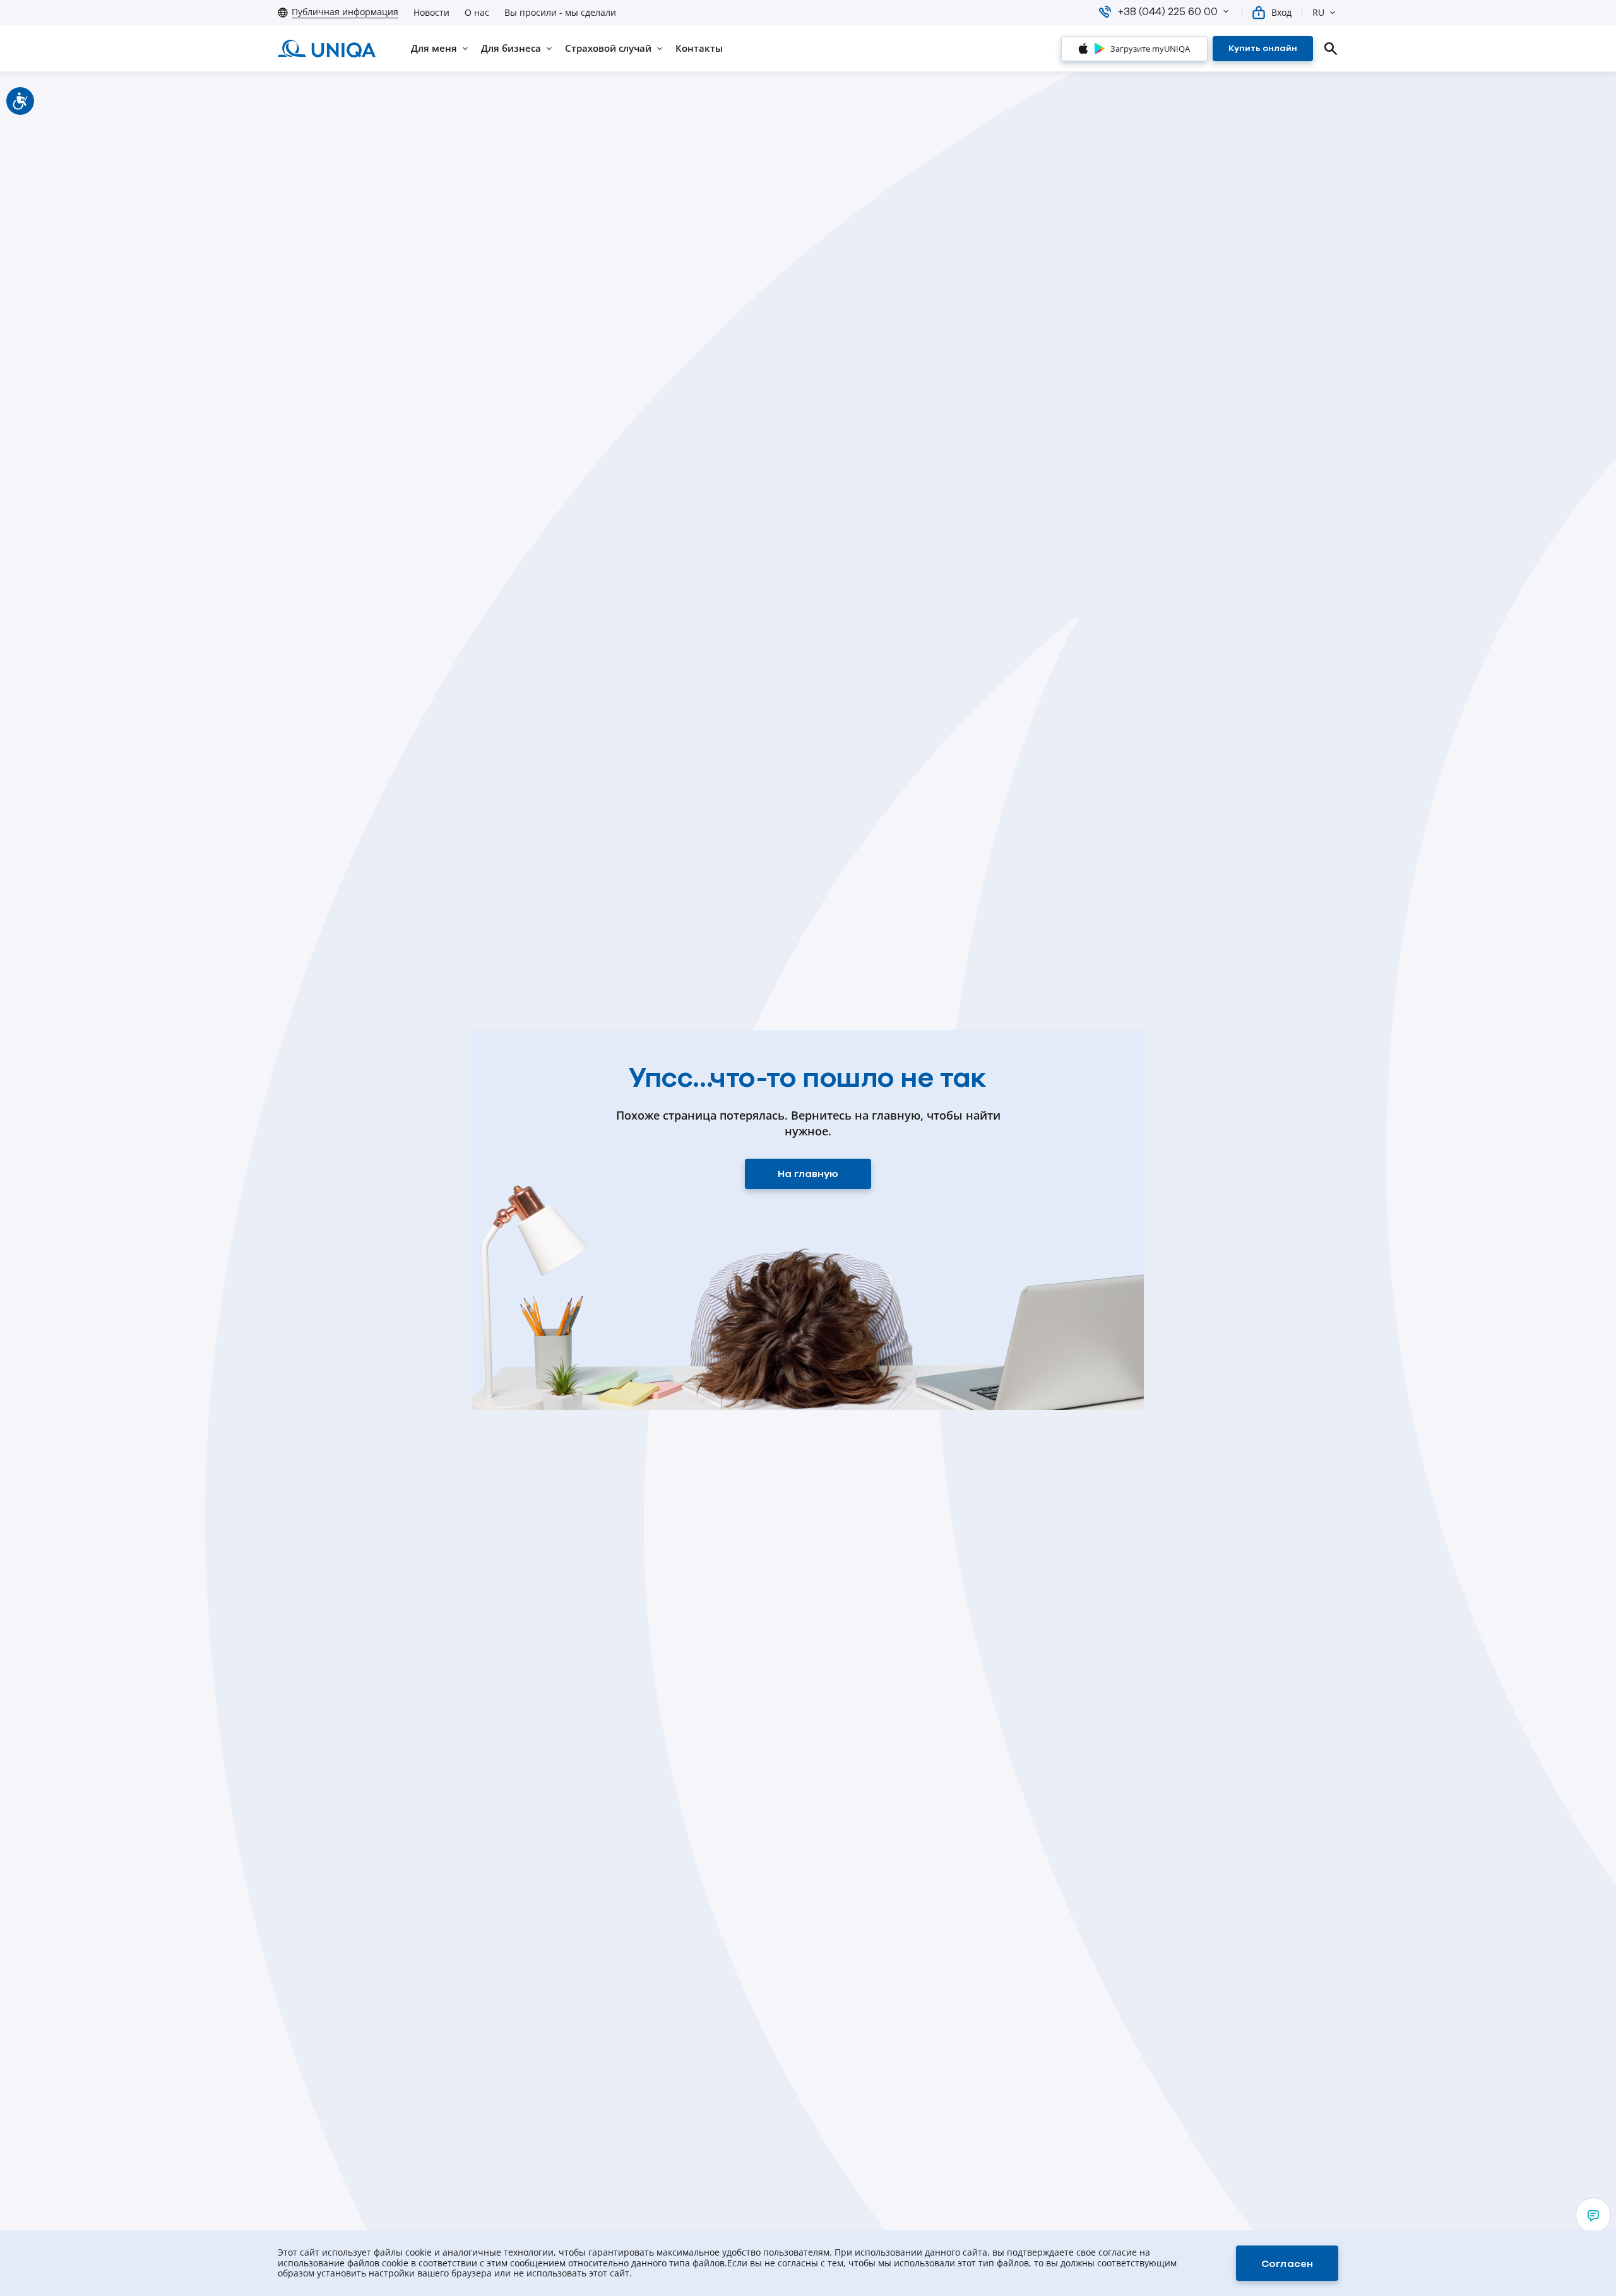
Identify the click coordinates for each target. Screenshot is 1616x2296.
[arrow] (1593, 2215)
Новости (431, 13)
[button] (1226, 11)
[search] (1331, 49)
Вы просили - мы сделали (560, 13)
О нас (477, 13)
